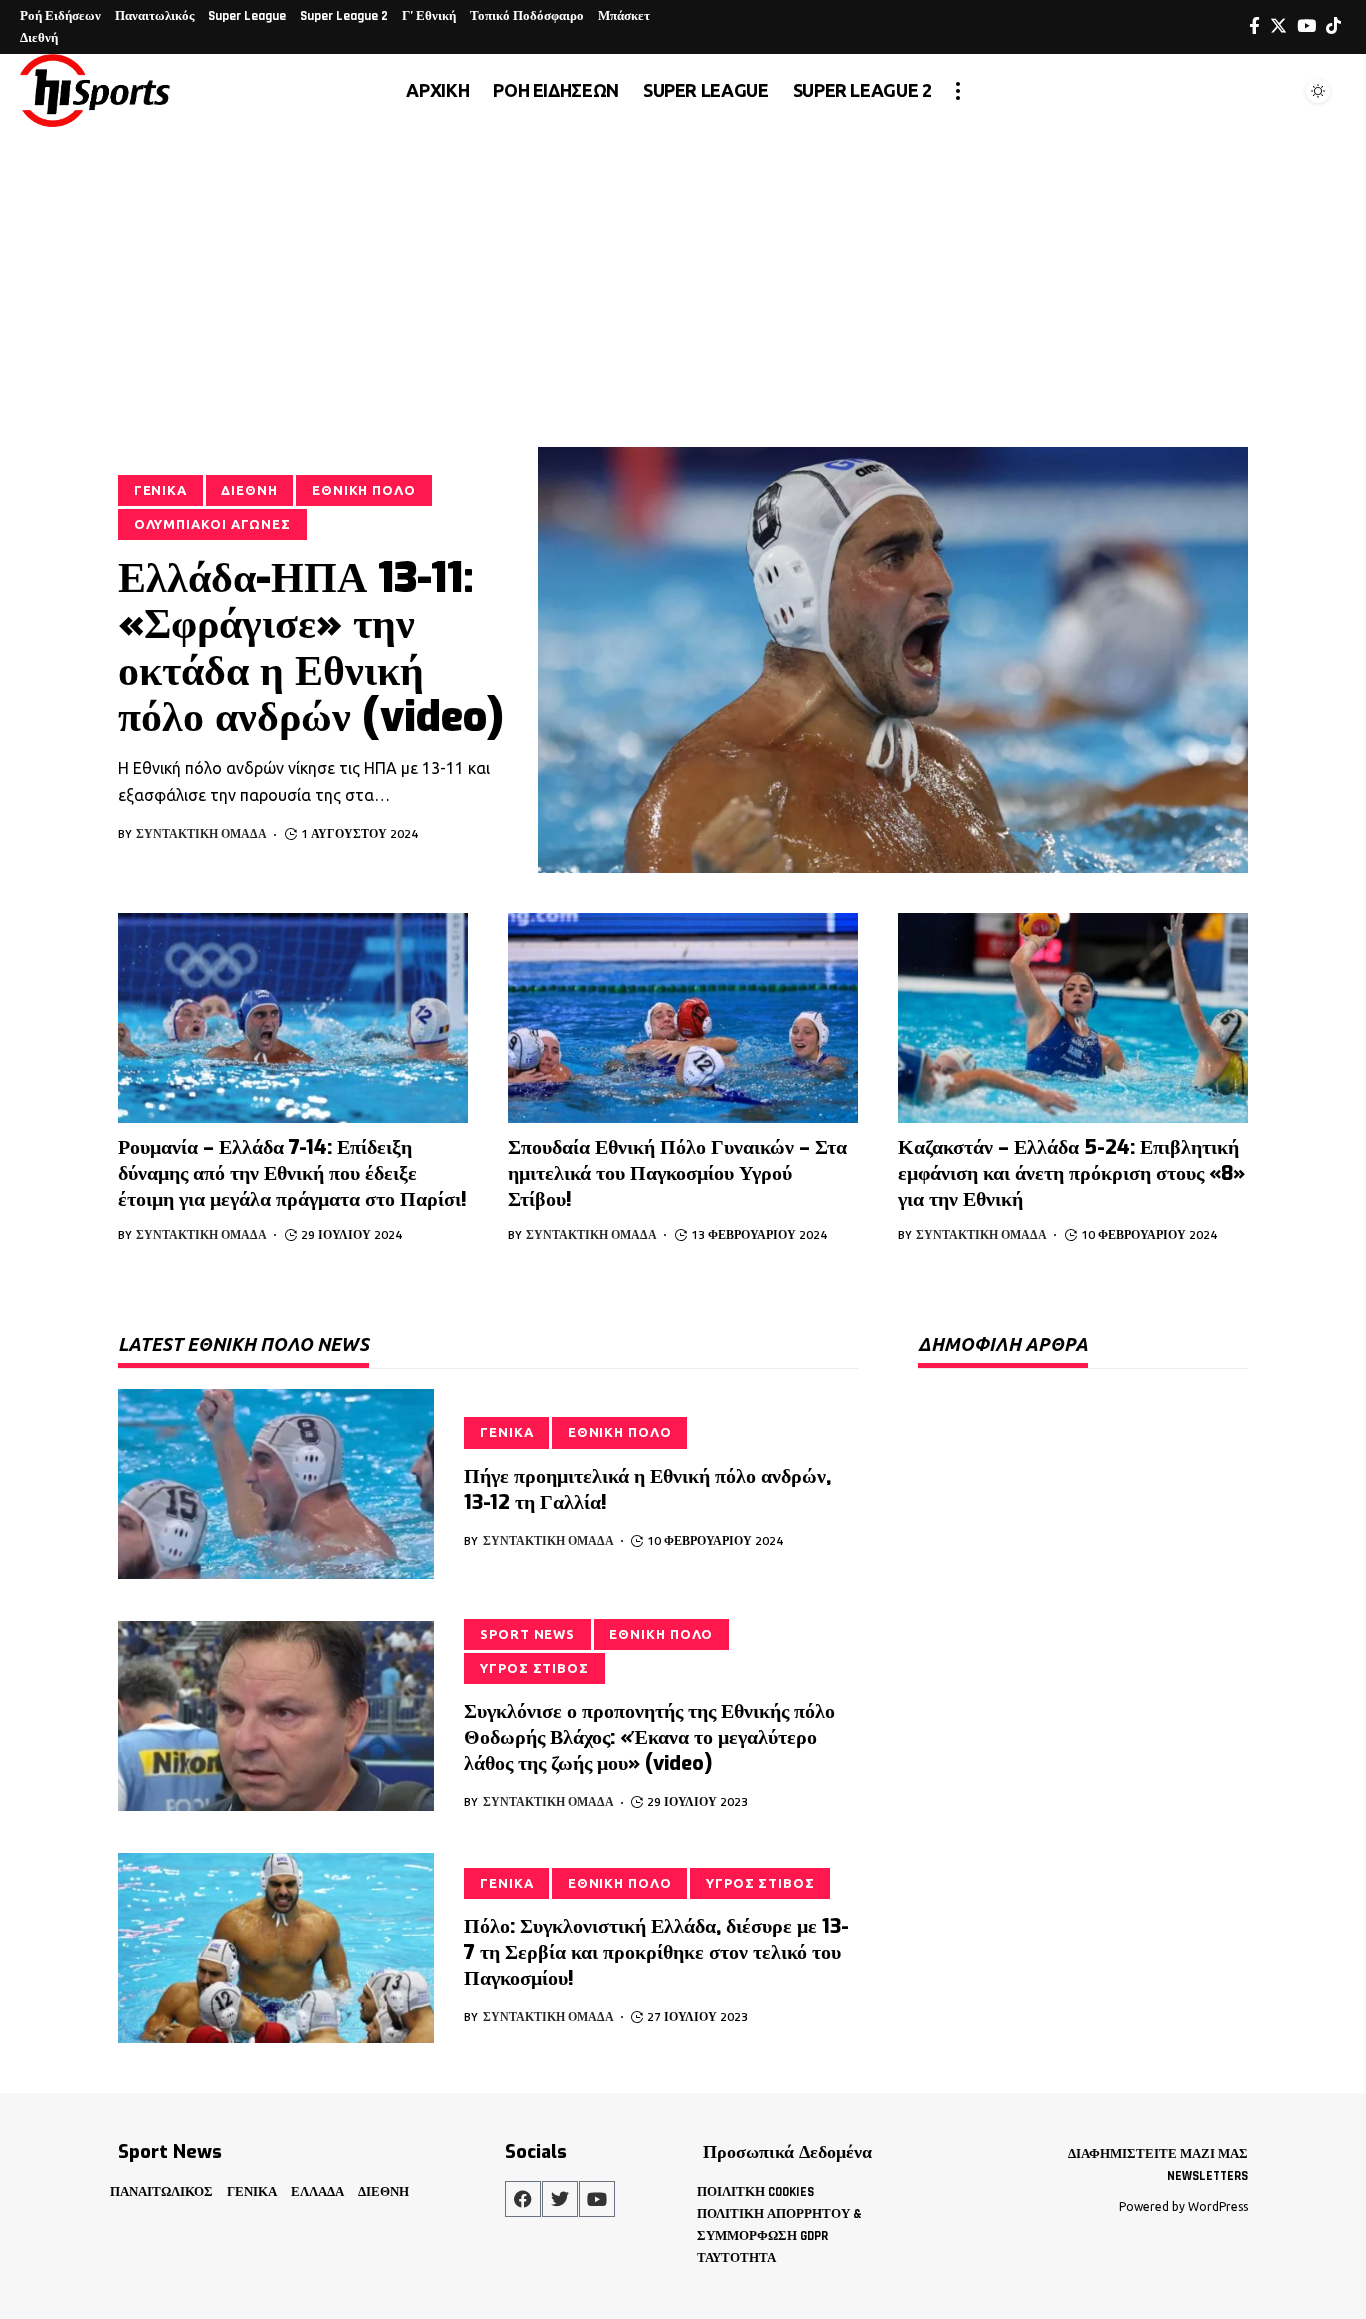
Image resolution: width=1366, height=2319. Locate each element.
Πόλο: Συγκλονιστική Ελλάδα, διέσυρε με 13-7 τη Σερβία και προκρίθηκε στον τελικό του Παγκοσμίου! (656, 1952)
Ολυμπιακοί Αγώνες (212, 524)
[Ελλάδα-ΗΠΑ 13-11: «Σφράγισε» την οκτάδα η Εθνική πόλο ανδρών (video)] (893, 660)
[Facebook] (1254, 26)
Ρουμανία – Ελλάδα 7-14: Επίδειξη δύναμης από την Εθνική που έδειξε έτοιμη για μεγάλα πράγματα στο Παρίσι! (292, 1173)
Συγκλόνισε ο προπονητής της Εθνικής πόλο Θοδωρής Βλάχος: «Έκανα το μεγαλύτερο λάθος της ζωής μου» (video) (649, 1737)
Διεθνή (249, 490)
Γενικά (160, 490)
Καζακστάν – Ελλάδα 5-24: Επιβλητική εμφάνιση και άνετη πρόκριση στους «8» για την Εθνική (1071, 1173)
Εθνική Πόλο (364, 490)
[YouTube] (1306, 26)
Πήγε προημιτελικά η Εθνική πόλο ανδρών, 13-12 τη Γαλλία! (647, 1489)
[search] (1270, 91)
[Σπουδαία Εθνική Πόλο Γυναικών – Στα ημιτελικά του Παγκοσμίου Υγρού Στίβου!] (683, 1018)
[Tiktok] (1333, 26)
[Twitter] (1278, 26)
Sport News (527, 1634)
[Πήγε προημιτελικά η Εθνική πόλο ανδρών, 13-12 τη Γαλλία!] (276, 1484)
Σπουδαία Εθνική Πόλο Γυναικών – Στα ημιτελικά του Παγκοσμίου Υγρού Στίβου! (677, 1173)
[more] (958, 91)
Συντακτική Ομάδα (201, 833)
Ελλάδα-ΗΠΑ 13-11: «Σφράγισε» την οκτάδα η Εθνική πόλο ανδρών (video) (311, 647)
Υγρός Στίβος (534, 1668)
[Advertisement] (683, 277)
